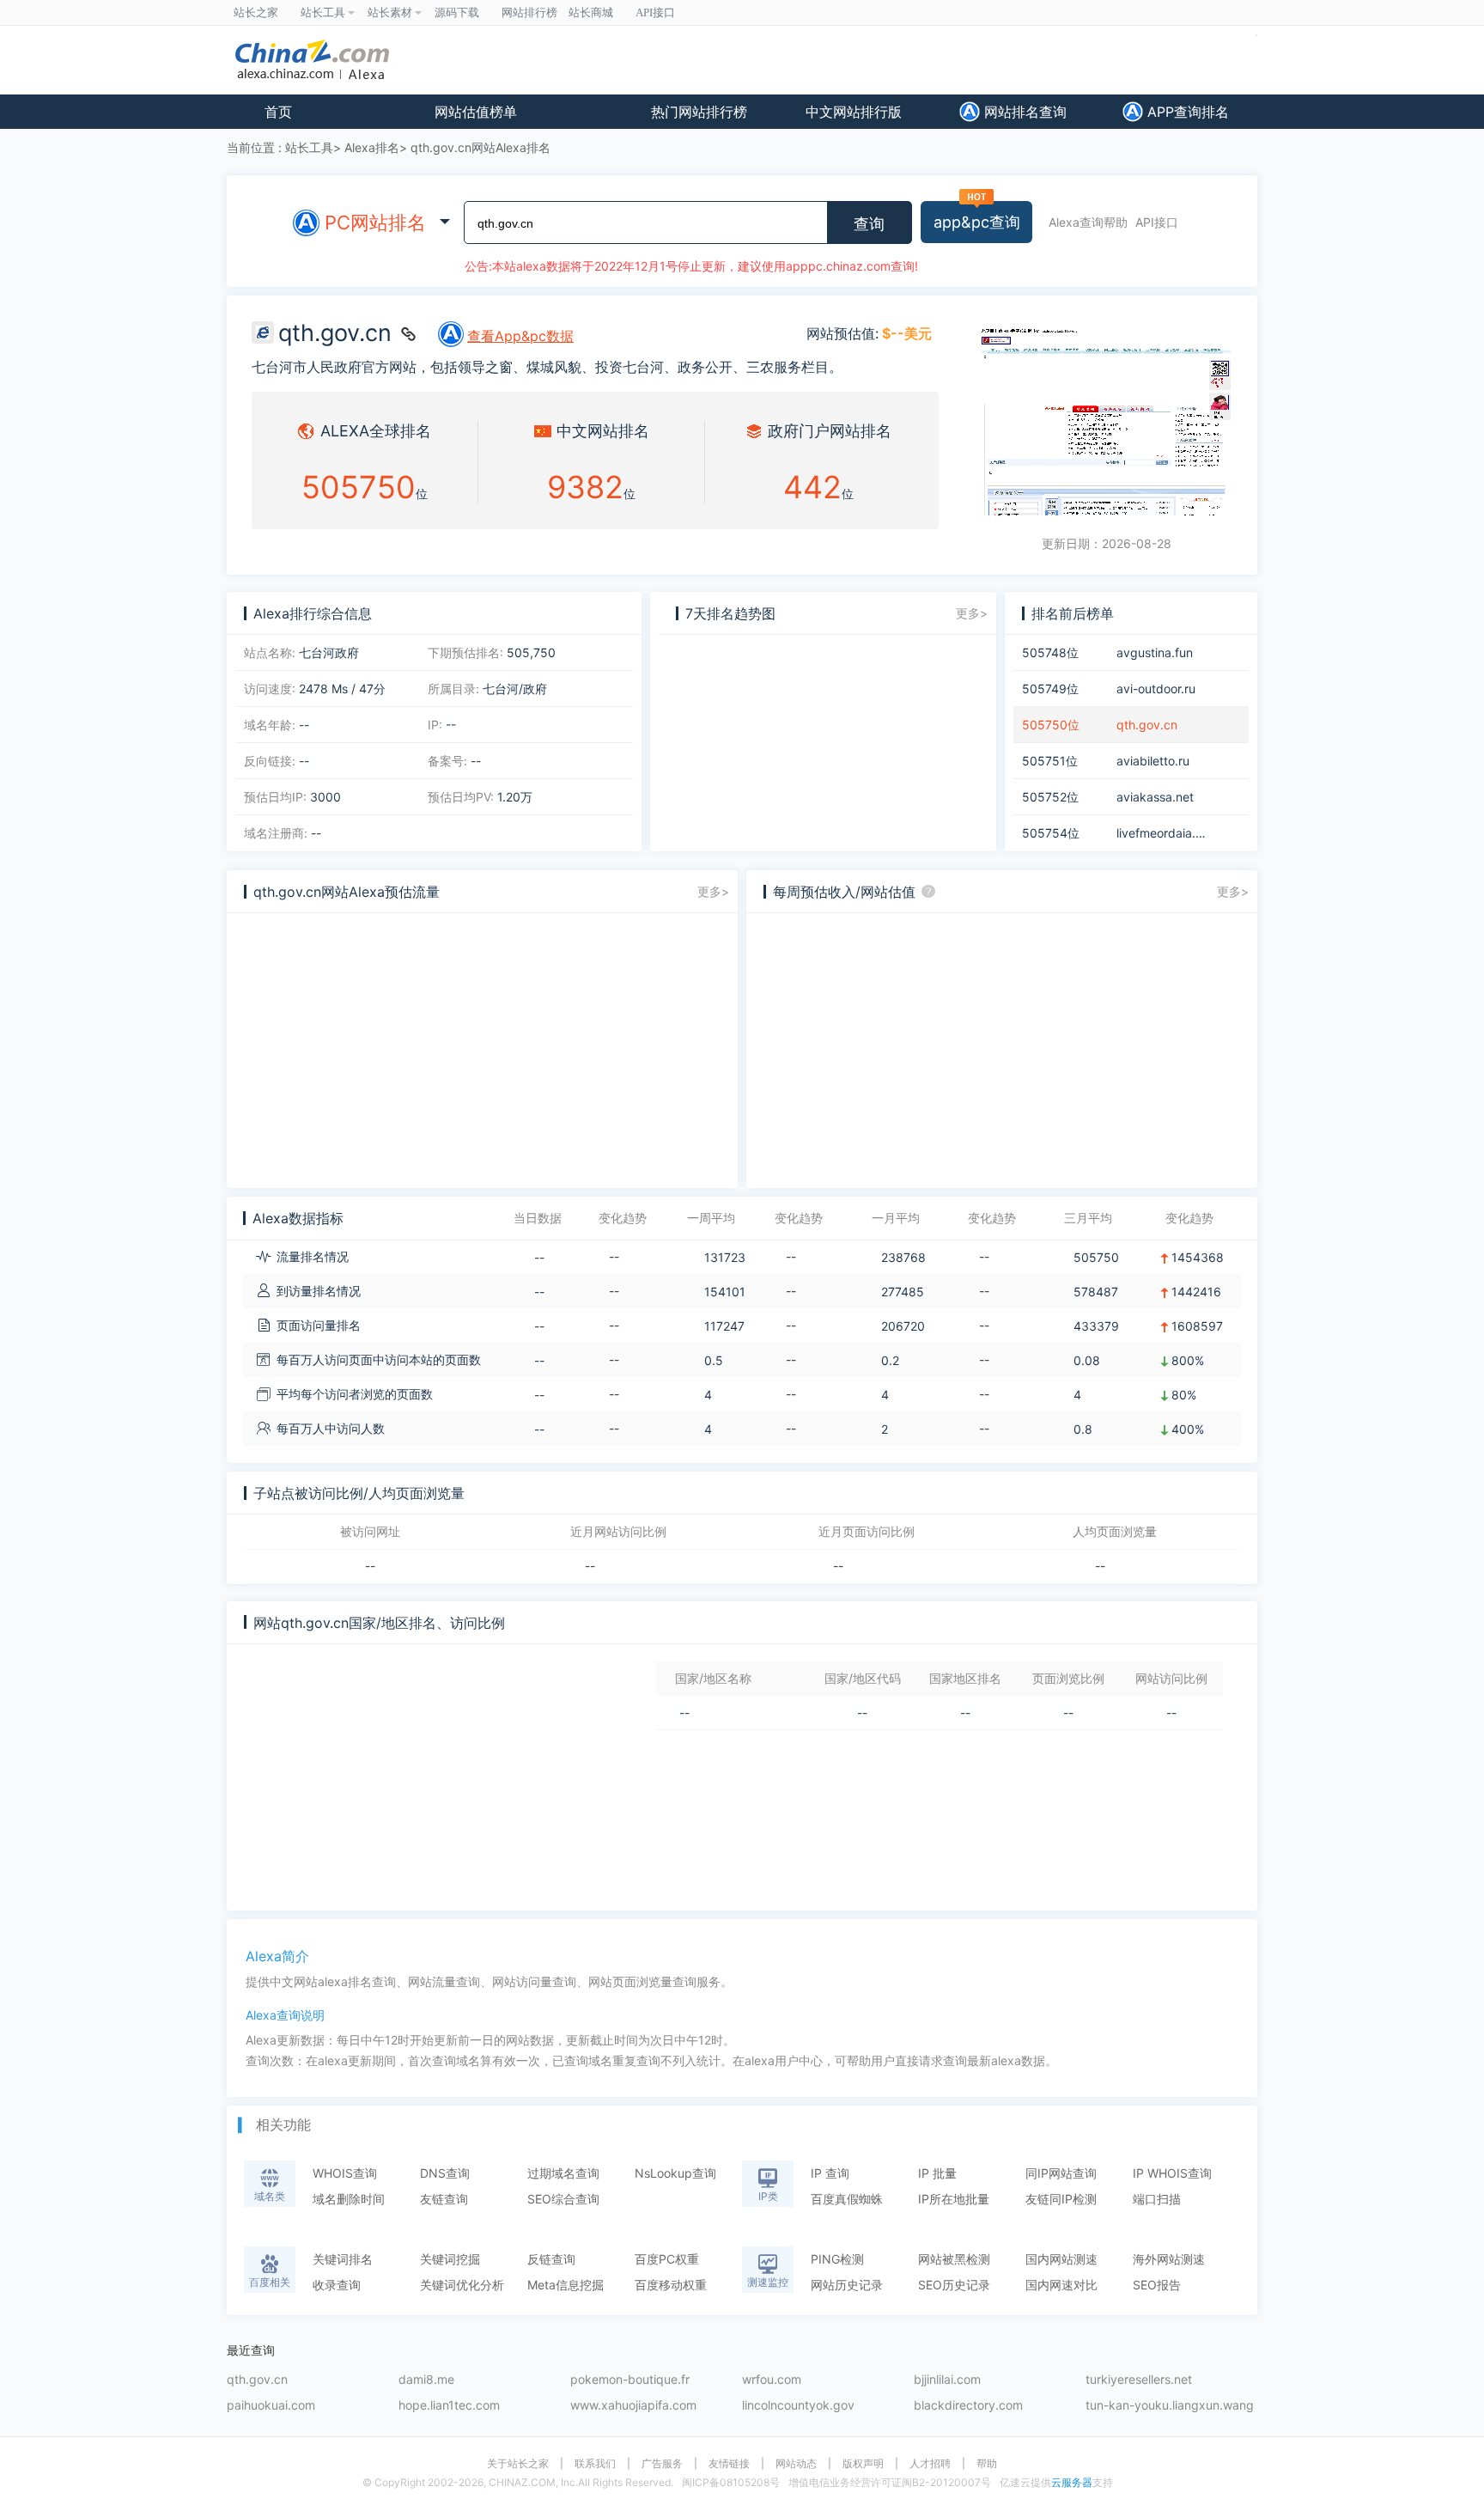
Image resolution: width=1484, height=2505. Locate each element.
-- (370, 1566)
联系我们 (595, 2464)
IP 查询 (830, 2173)
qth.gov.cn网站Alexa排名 (480, 147)
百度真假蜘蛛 (847, 2199)
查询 (869, 224)
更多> (972, 613)
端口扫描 (1157, 2199)
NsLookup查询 (675, 2173)
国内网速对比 (1061, 2285)
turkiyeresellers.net (1139, 2380)
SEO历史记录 (954, 2285)
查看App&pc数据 (520, 336)
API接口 (1157, 222)
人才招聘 (930, 2464)
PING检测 (837, 2259)
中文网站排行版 (854, 112)
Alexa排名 (372, 147)
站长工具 (309, 147)
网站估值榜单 (476, 112)
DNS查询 (445, 2173)
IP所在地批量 (954, 2199)
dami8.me (426, 2380)
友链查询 (444, 2199)
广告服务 (662, 2464)
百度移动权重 (671, 2285)
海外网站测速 (1169, 2259)
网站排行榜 (529, 12)
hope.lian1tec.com (449, 2406)
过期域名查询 (563, 2173)
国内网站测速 (1061, 2259)
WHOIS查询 (345, 2173)
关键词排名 (343, 2259)
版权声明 (863, 2464)
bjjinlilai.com (947, 2380)
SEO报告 (1157, 2285)
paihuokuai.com (271, 2406)
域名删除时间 (349, 2199)
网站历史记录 (847, 2285)
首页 (278, 112)
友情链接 (729, 2464)
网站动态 (796, 2464)
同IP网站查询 (1061, 2173)
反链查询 (551, 2259)
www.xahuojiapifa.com (633, 2406)
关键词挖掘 (450, 2259)
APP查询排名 (1186, 112)
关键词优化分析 (462, 2285)
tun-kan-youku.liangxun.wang (1170, 2406)
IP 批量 (937, 2173)
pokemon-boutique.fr (630, 2380)
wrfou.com (772, 2380)
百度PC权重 (667, 2259)
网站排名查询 (1023, 112)
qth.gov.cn (257, 2380)
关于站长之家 (518, 2464)
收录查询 (337, 2285)
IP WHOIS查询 (1172, 2173)
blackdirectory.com (968, 2406)
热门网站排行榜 (699, 112)
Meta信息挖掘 (566, 2285)
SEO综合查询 (563, 2199)
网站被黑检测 (954, 2259)
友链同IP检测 (1061, 2199)
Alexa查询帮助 (1088, 222)
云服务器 (1072, 2482)
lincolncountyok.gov (798, 2406)
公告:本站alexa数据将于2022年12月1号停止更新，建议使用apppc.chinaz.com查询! (691, 266)
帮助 (987, 2464)
